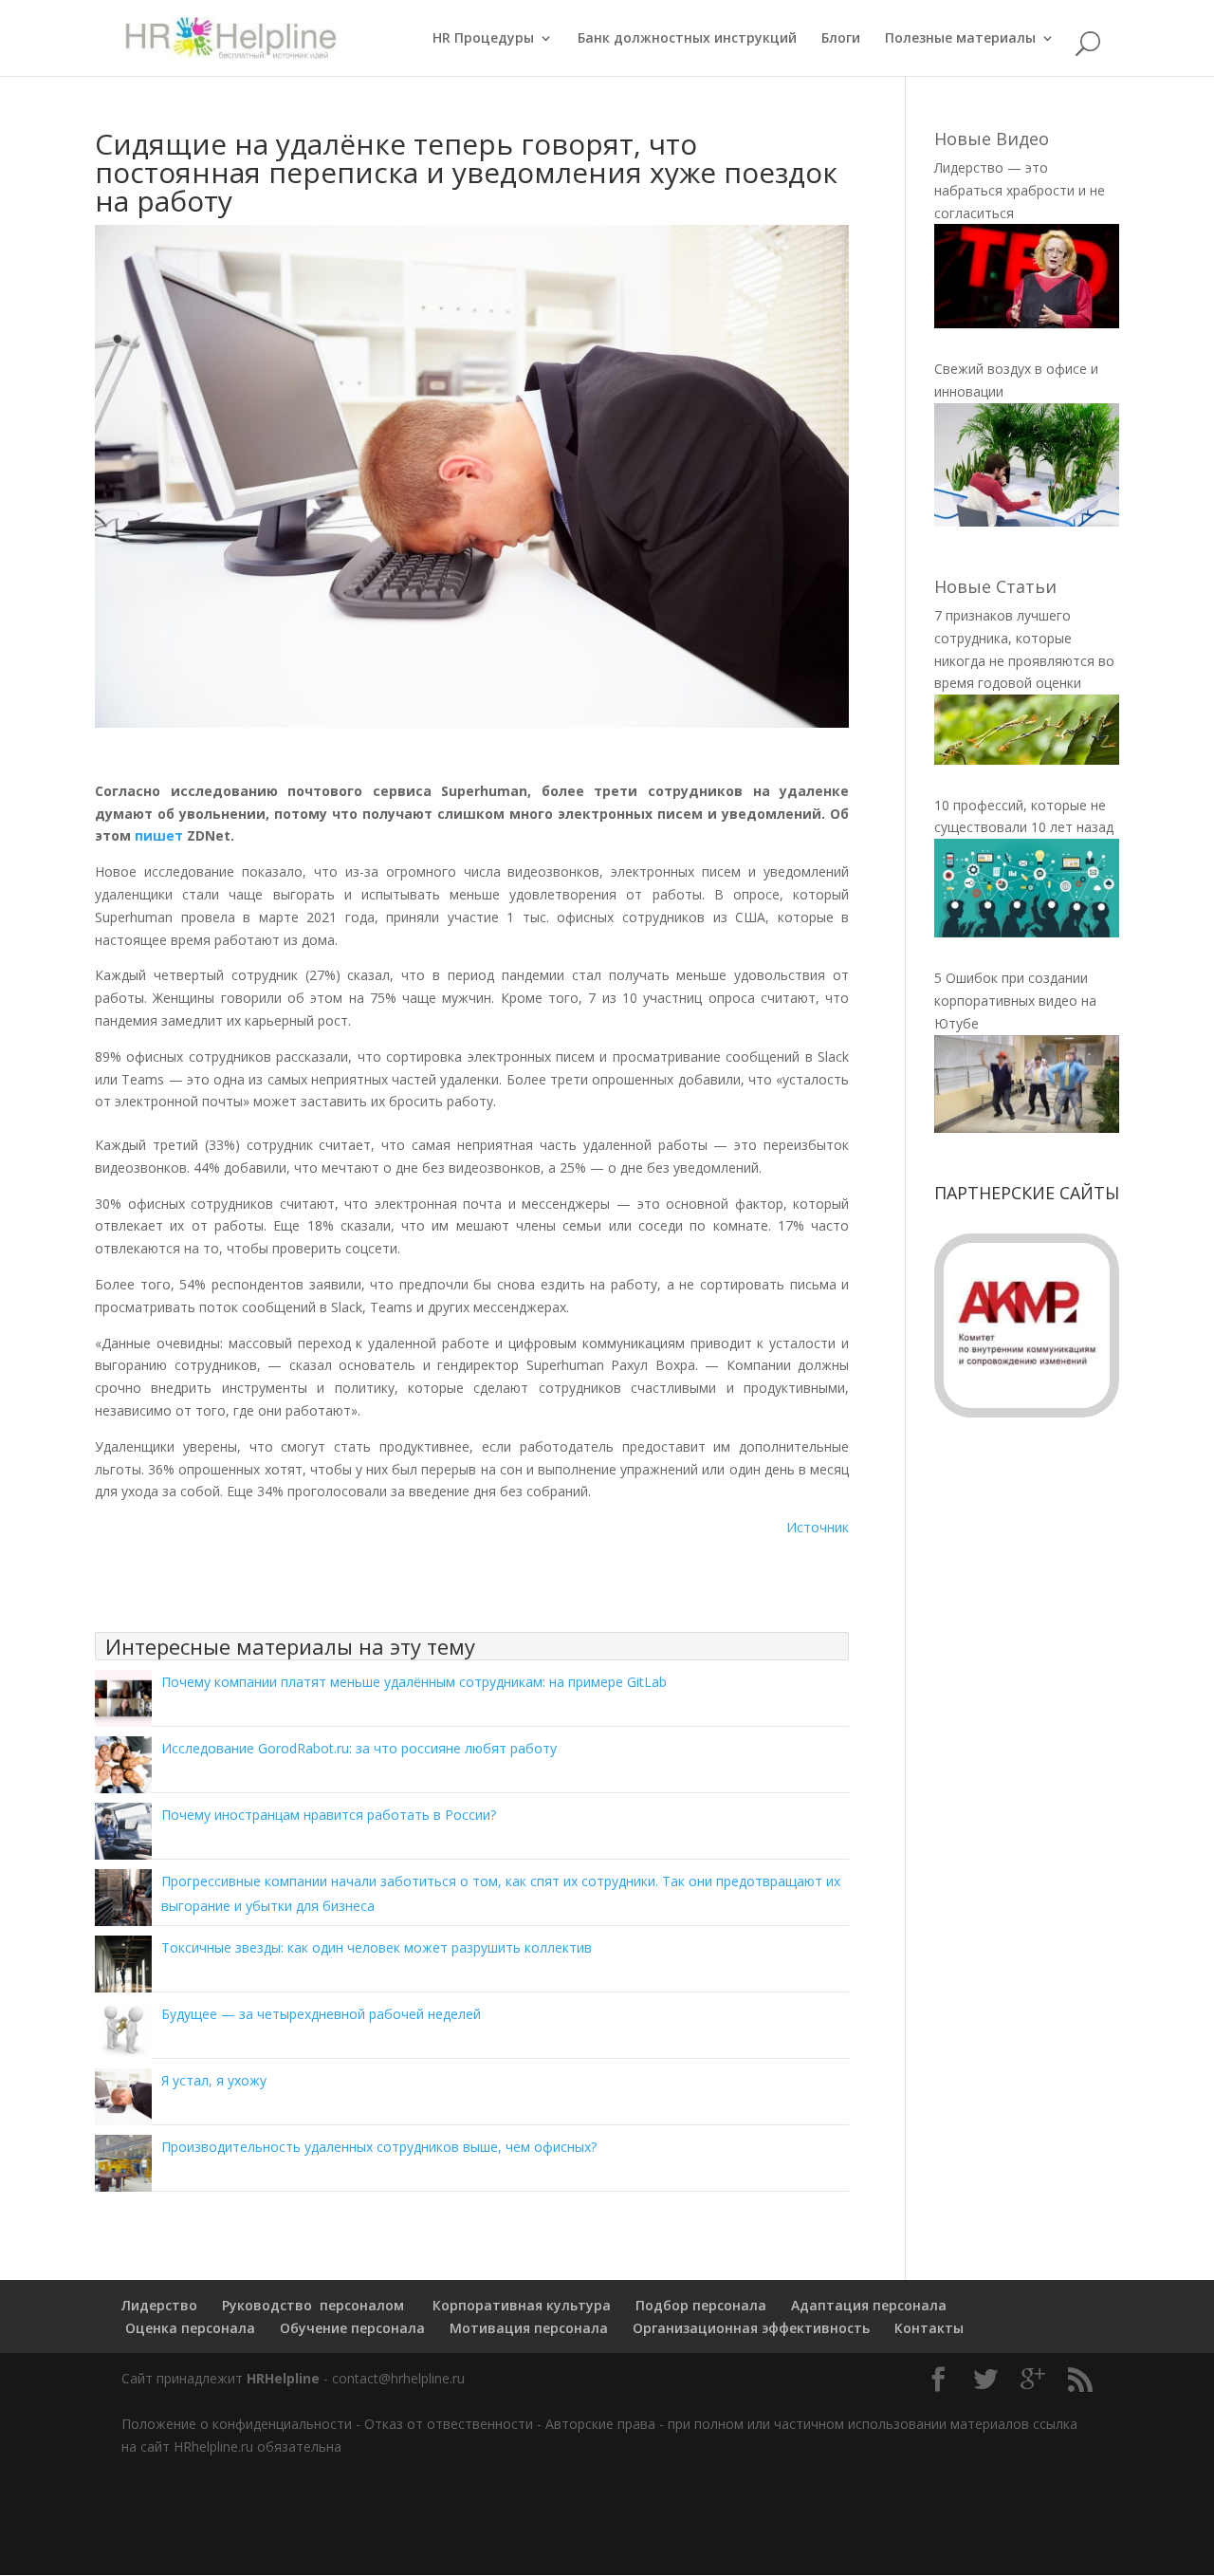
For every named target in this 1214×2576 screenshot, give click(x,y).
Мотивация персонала (529, 2328)
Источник (818, 1527)
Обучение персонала (352, 2328)
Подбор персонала (701, 2305)
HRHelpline (283, 2378)
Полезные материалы (960, 39)
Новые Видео (992, 139)
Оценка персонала (188, 2328)
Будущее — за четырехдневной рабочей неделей (321, 2014)
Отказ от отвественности (449, 2424)
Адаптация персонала (869, 2305)
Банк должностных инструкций (687, 39)
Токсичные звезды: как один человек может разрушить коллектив (377, 1947)
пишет (159, 835)
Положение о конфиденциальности (237, 2424)
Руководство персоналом (313, 2305)
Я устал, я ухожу (214, 2080)
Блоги (841, 39)
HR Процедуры (483, 39)
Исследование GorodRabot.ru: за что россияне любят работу (359, 1748)
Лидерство (159, 2305)
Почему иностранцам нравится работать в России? (329, 1815)
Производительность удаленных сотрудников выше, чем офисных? (379, 2147)
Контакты (929, 2328)
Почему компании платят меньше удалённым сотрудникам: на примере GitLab (414, 1682)
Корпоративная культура (520, 2305)
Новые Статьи (995, 586)
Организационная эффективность (751, 2328)
